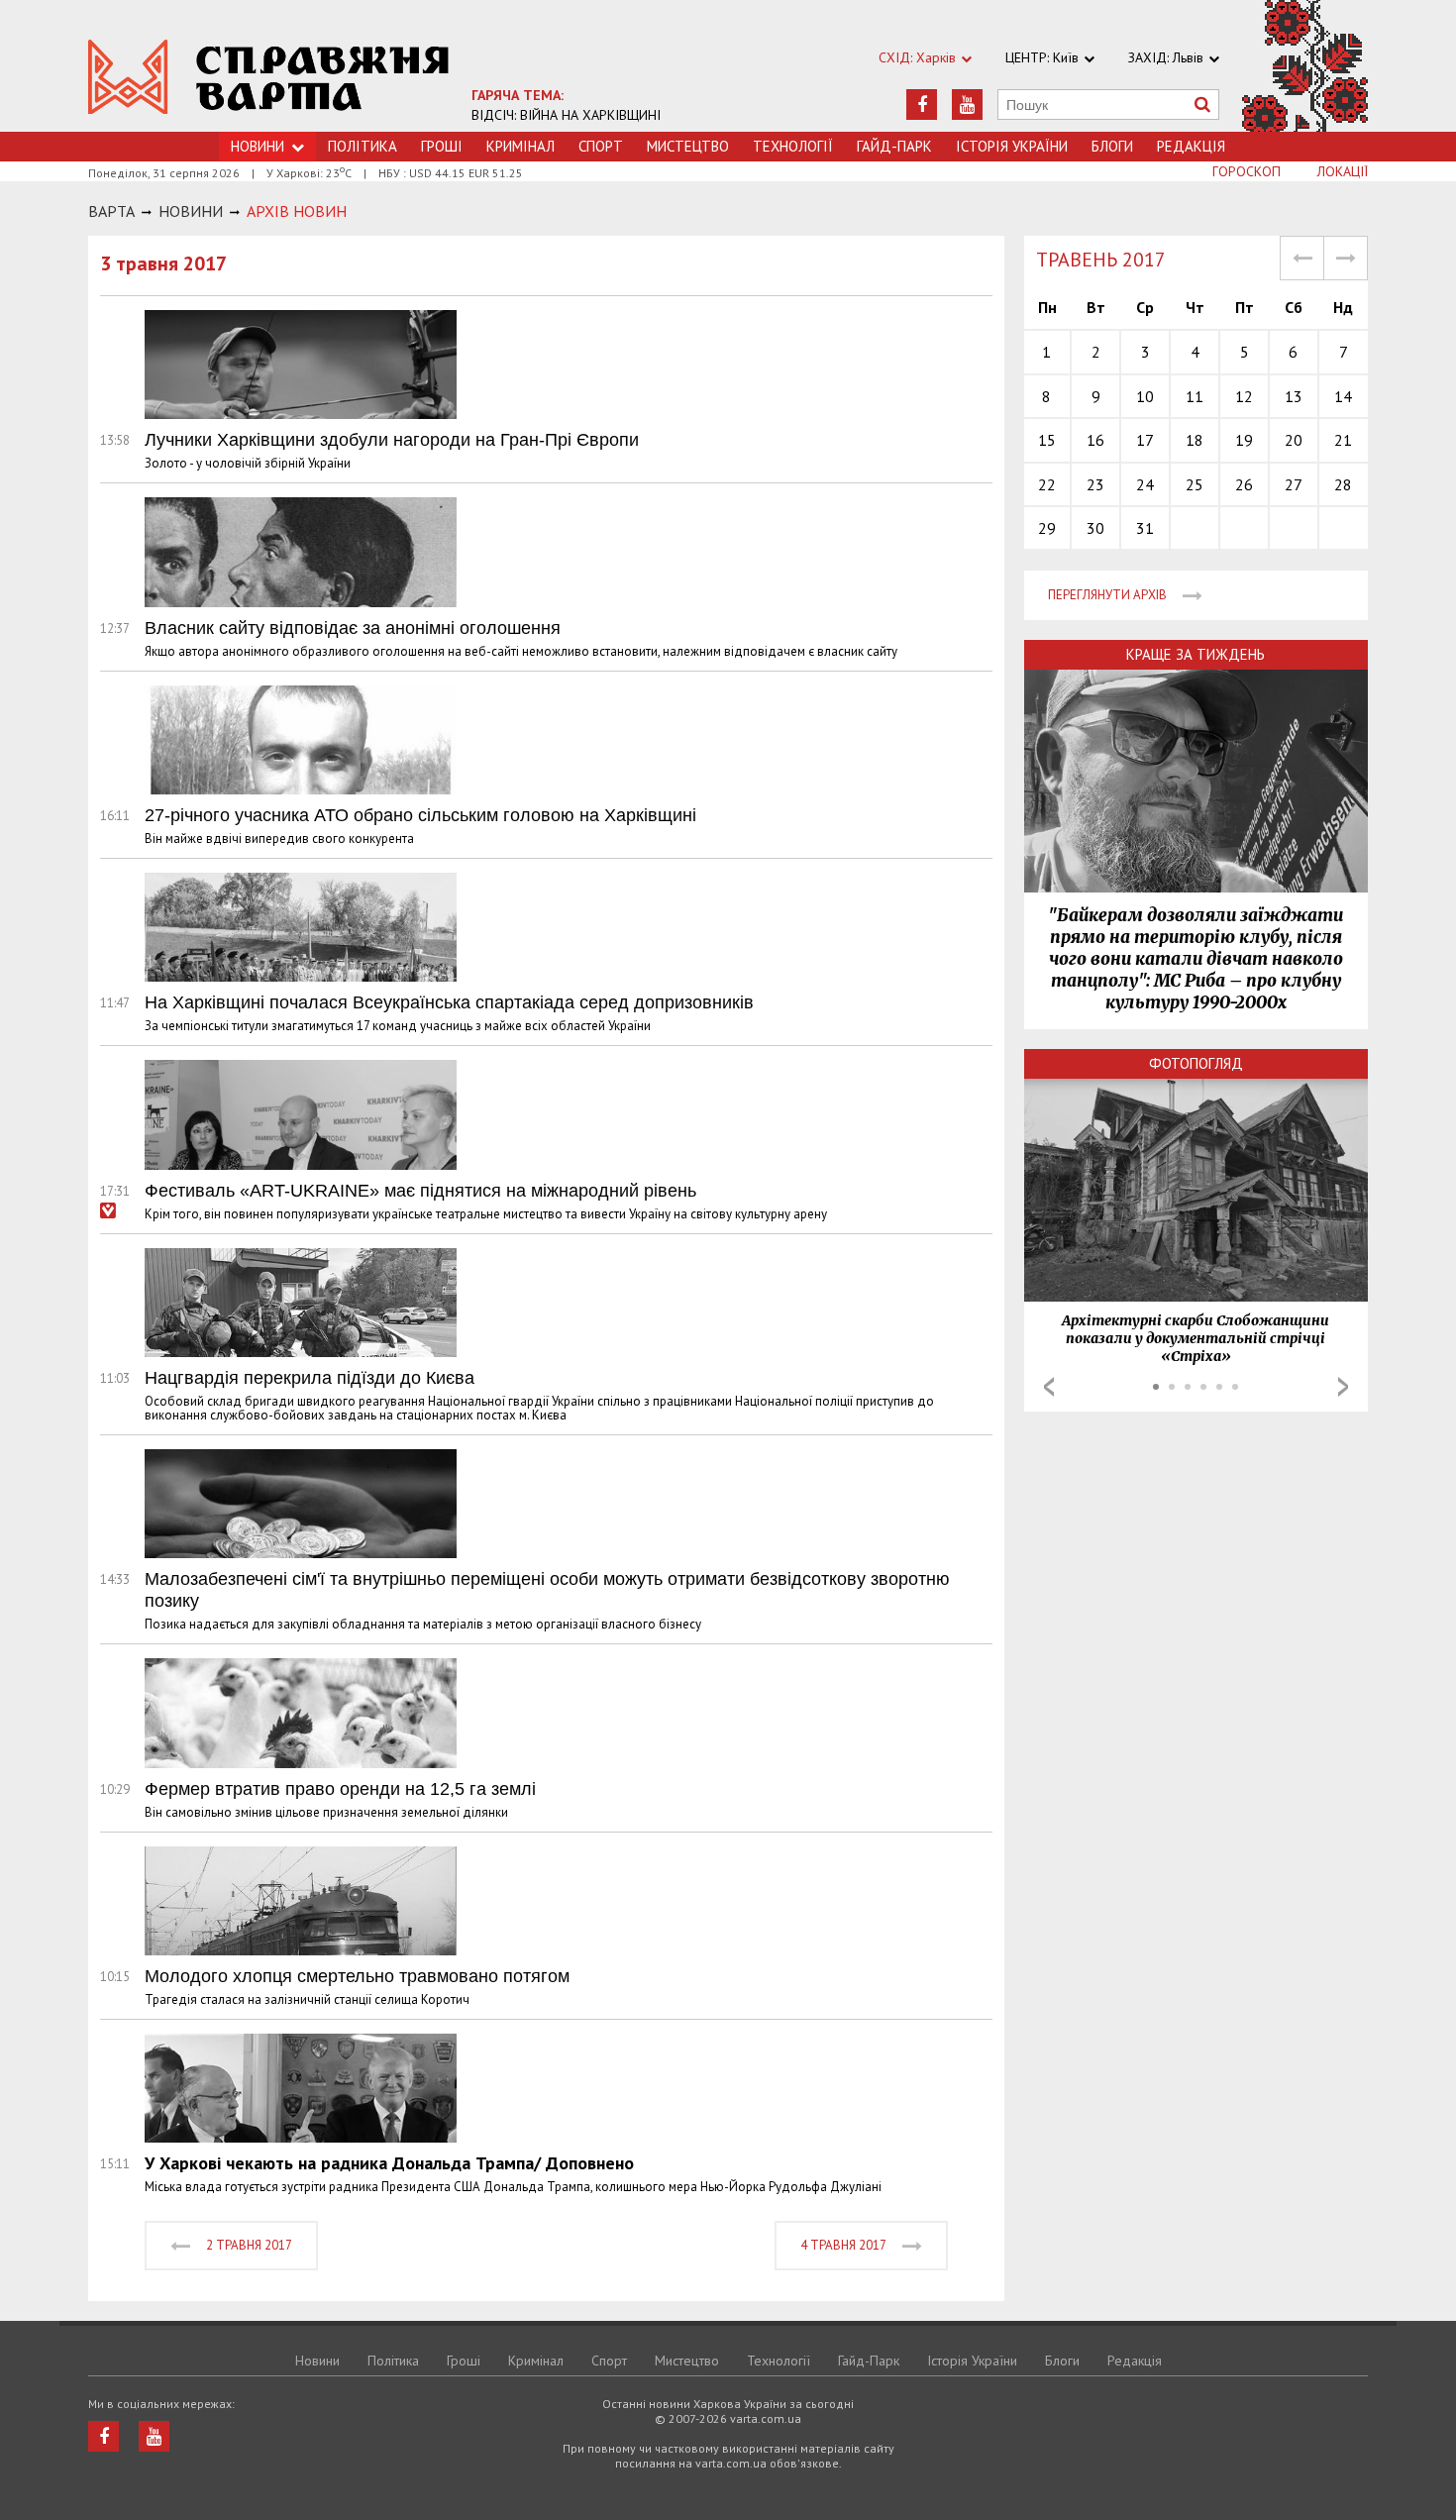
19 (1244, 440)
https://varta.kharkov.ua (269, 77)
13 (1294, 396)
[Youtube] (967, 105)
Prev (1049, 1387)
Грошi (442, 146)
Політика (363, 146)
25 (1195, 484)
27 (1294, 484)
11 (1195, 396)
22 (1047, 484)
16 (1095, 440)
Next (1343, 1387)
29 (1047, 528)
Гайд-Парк (894, 146)
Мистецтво (688, 146)
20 (1294, 440)
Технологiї (793, 146)
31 (1145, 528)
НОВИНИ (191, 211)
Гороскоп (1247, 171)
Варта (111, 211)
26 (1244, 484)
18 (1195, 440)
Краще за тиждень (1196, 654)
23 (1095, 484)
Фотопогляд (1196, 1063)
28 (1343, 484)
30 (1095, 528)
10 (1145, 396)
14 (1343, 396)
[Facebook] (922, 105)
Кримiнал (520, 146)
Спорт (601, 146)
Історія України (1012, 146)
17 (1145, 440)
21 (1343, 440)
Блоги (1112, 146)
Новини (317, 2361)
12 (1244, 396)
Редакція (1191, 146)
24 (1145, 484)
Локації (1343, 171)
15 (1047, 440)
